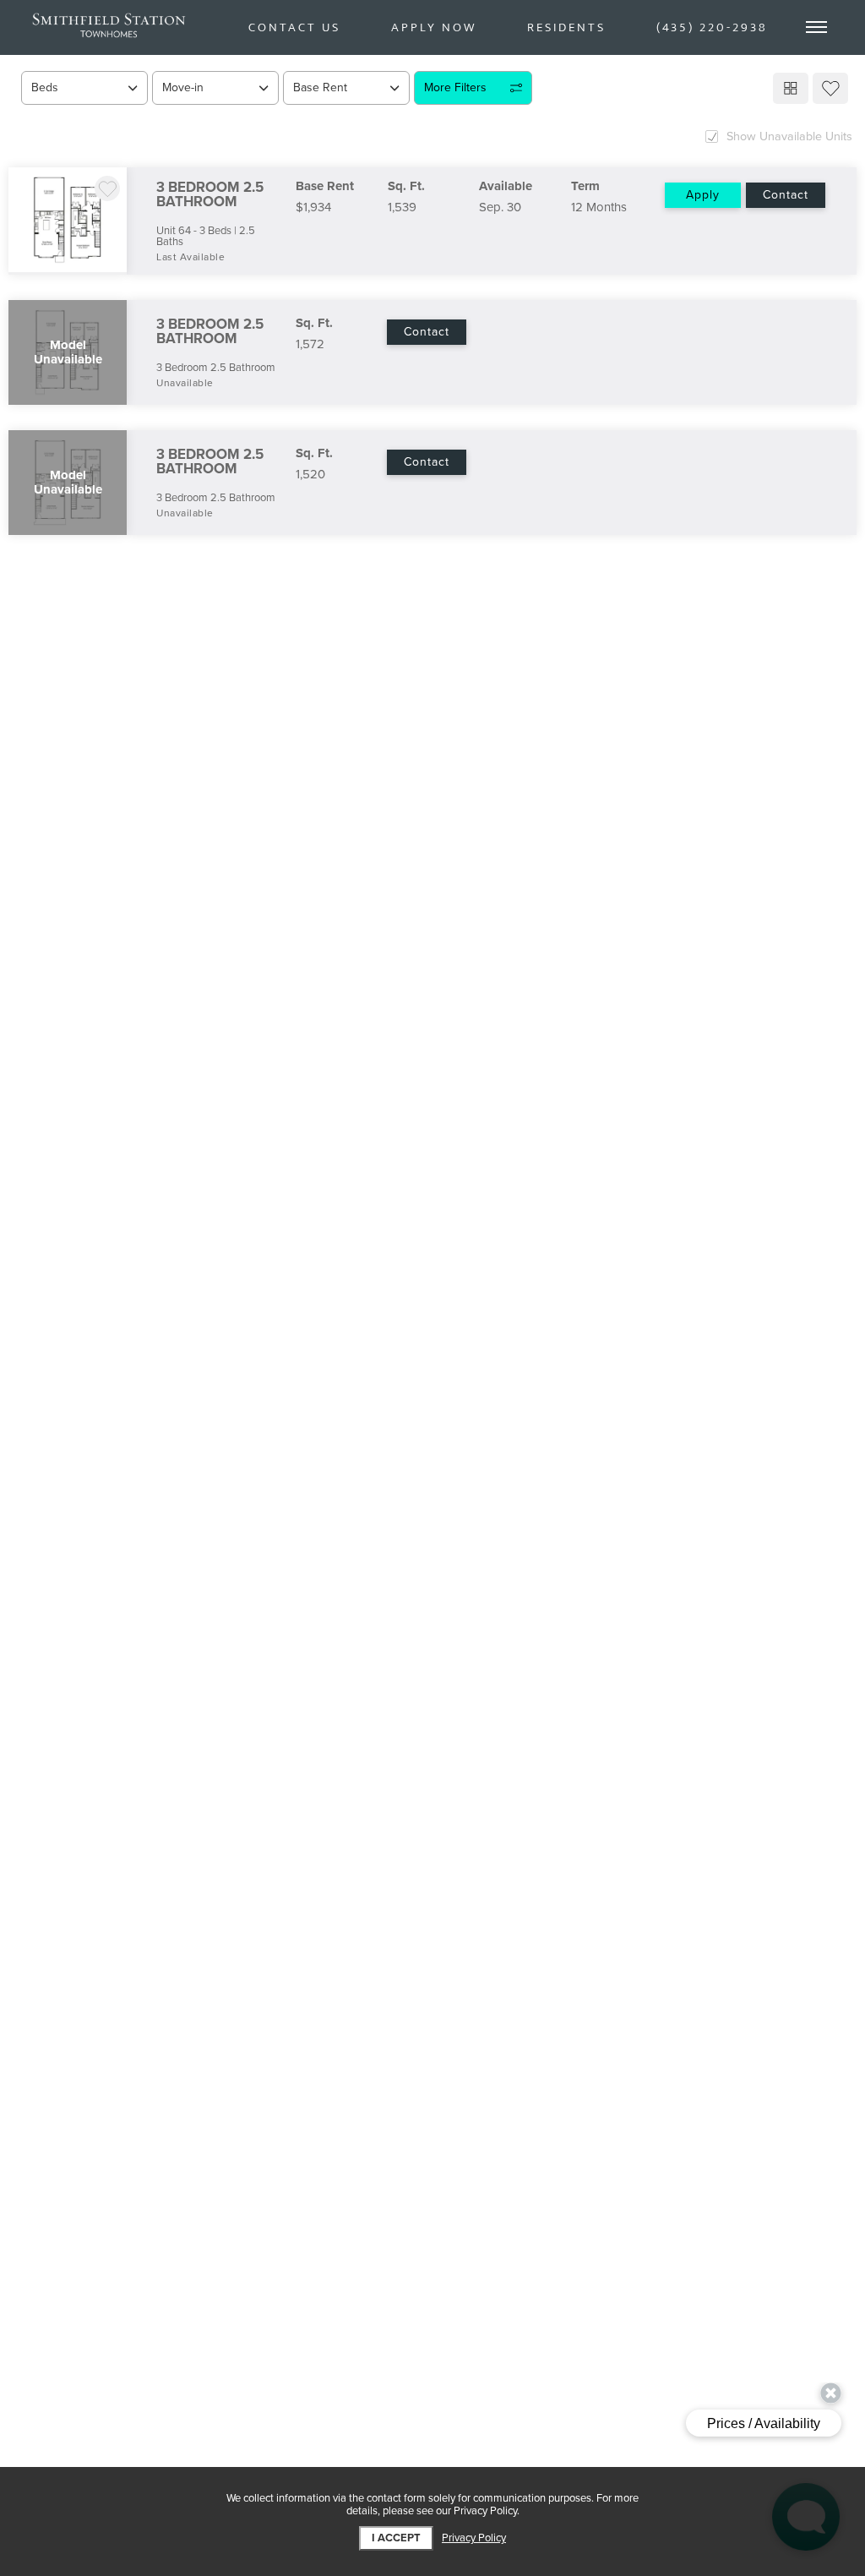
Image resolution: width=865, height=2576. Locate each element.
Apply (703, 195)
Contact (786, 195)
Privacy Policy (474, 2538)
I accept (396, 2538)
